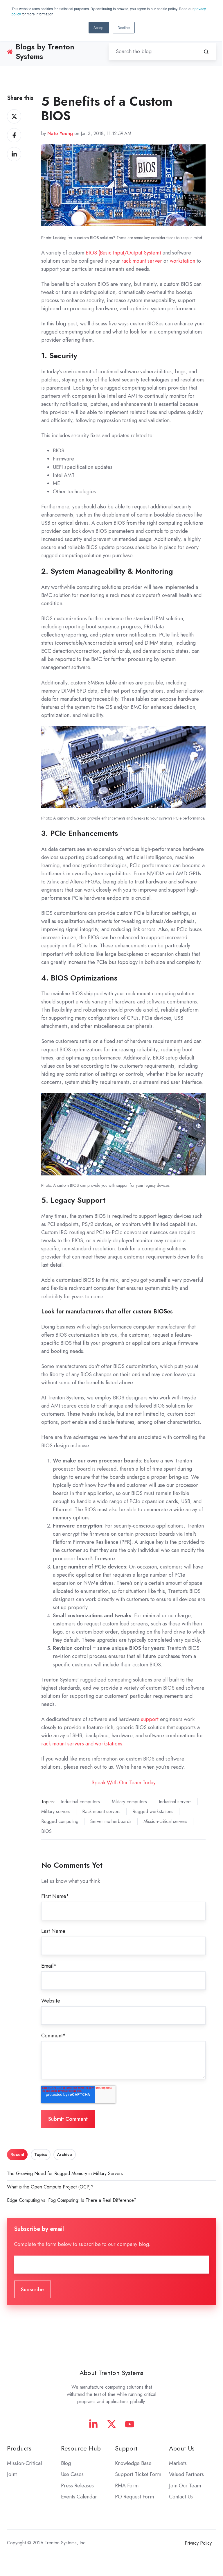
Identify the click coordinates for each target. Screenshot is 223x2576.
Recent (17, 2154)
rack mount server (142, 261)
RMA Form (127, 2486)
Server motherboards (111, 1821)
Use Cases (72, 2474)
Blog (66, 2463)
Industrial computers (80, 1802)
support (151, 1719)
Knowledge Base (133, 2463)
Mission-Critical (24, 2463)
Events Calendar (79, 2497)
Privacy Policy (198, 2543)
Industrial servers (175, 1802)
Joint (12, 2474)
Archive (64, 2154)
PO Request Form (134, 2497)
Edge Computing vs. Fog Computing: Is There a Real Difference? (72, 2200)
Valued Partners (186, 2474)
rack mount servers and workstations (82, 1744)
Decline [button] (124, 27)
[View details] (93, 2424)
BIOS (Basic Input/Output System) (123, 253)
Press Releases (77, 2486)
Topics (41, 2154)
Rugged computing (60, 1821)
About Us (182, 2448)
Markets (178, 2463)
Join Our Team (185, 2486)
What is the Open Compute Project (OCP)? (50, 2187)
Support (126, 2448)
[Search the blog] (206, 52)
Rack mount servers (101, 1812)
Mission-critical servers (165, 1821)
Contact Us (181, 2497)
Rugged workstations (153, 1812)
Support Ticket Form (138, 2474)
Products (19, 2448)
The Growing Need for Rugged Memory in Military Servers (65, 2173)
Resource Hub (81, 2448)
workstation (182, 261)
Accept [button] (99, 27)
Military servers (56, 1812)
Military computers (129, 1802)
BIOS (46, 1831)
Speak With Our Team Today (124, 1783)
